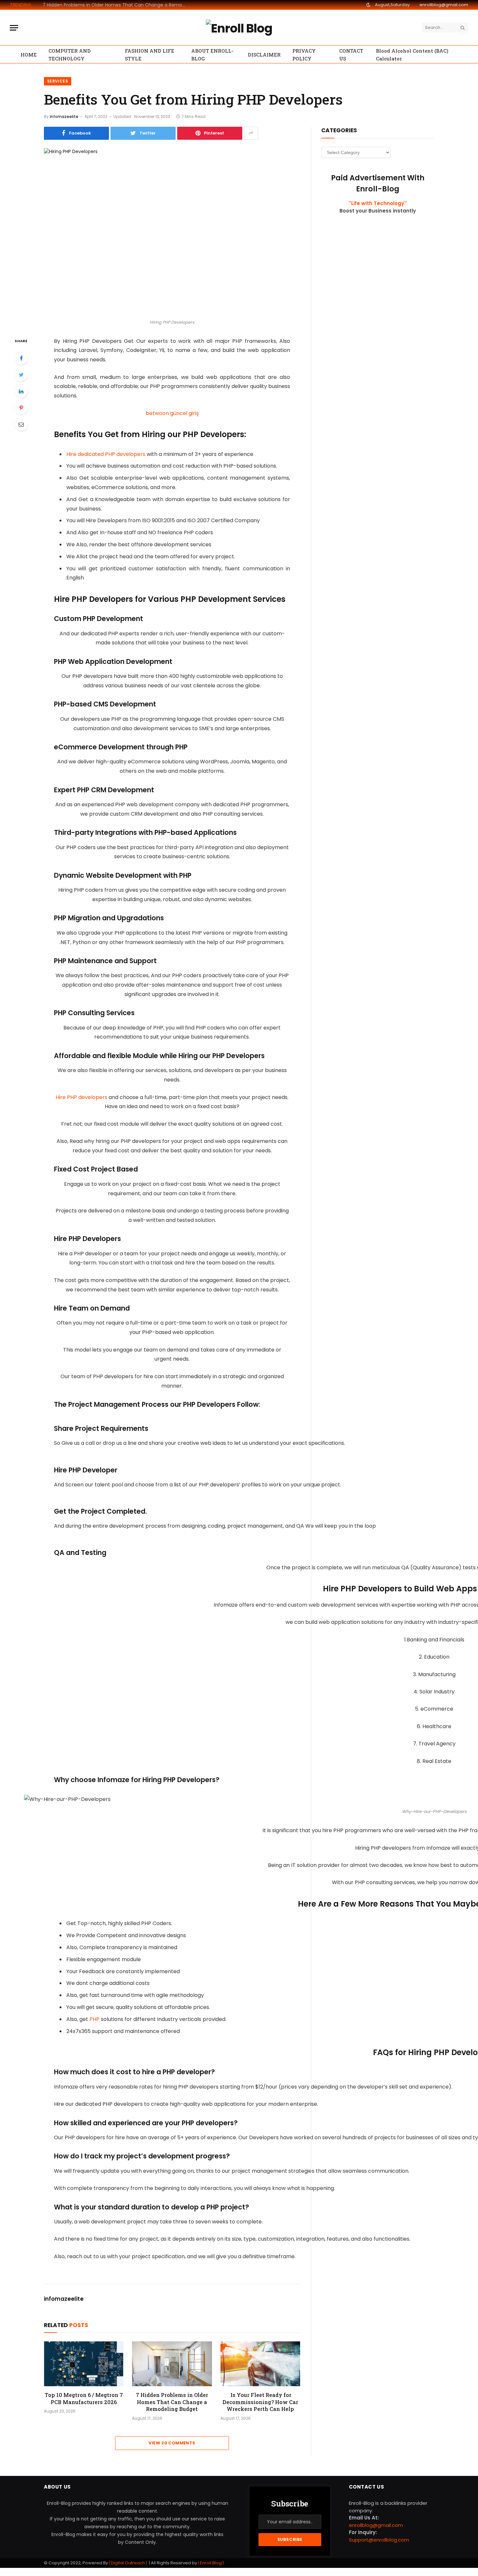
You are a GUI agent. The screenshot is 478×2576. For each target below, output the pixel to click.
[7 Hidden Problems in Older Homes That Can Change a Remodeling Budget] (172, 2364)
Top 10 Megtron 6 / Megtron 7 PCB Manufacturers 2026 (84, 2398)
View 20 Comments (172, 2443)
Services (58, 81)
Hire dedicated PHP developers (106, 454)
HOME (29, 55)
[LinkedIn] (21, 391)
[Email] (21, 424)
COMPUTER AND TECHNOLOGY (70, 55)
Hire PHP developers (81, 1097)
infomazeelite (64, 117)
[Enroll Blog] (239, 28)
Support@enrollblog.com (379, 2540)
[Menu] (14, 28)
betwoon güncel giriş (172, 413)
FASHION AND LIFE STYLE (150, 55)
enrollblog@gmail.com (444, 5)
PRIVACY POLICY (304, 55)
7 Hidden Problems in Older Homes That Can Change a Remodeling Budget (116, 5)
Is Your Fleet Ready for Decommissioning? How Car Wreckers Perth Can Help (260, 2402)
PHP (94, 2019)
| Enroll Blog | (210, 2563)
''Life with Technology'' (378, 203)
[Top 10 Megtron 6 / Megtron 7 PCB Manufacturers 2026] (84, 2364)
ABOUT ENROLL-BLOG (212, 55)
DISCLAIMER (264, 55)
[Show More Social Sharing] (251, 133)
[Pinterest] (21, 408)
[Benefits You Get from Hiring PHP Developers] (172, 232)
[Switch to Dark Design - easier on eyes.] (368, 5)
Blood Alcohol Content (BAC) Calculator (412, 55)
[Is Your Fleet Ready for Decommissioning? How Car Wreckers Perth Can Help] (260, 2364)
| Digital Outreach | (128, 2563)
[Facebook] (21, 358)
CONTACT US (351, 55)
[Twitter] (21, 375)
